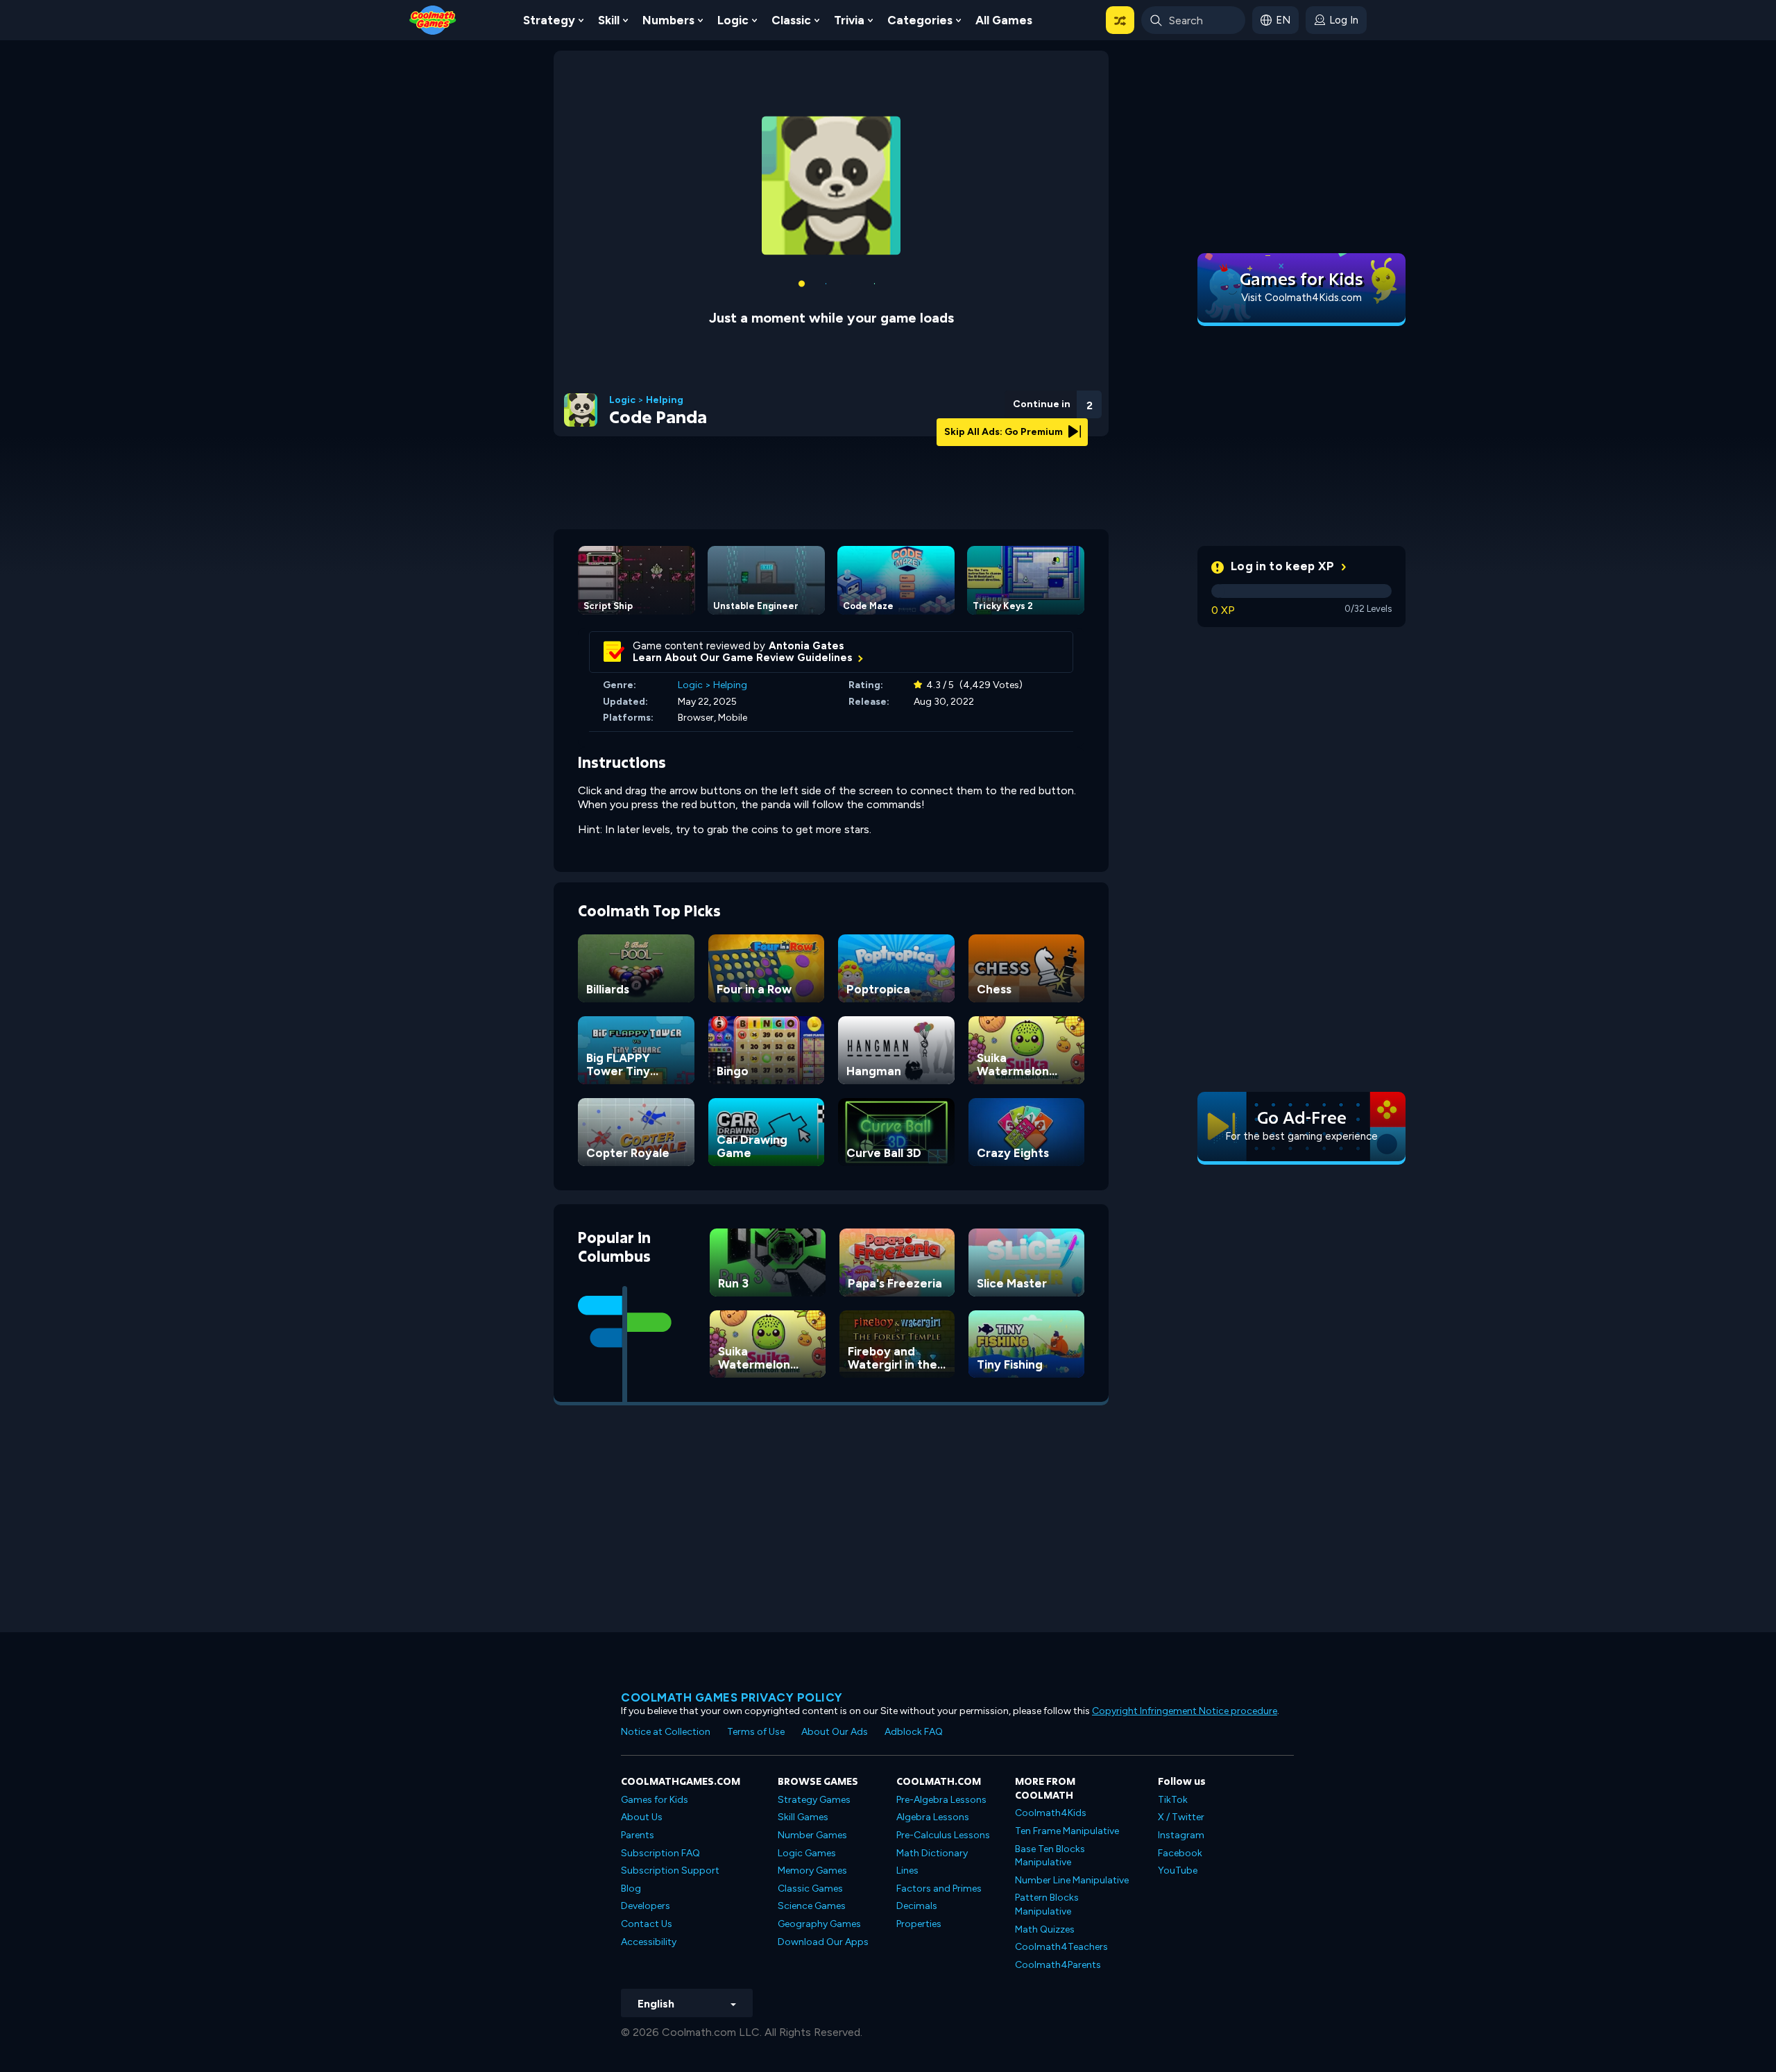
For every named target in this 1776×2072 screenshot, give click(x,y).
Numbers (668, 20)
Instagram (1181, 1814)
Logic (733, 20)
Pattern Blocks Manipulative (1047, 1884)
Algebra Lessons (933, 1796)
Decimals (917, 1885)
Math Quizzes (1045, 1909)
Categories (920, 20)
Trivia (849, 20)
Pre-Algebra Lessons (941, 1779)
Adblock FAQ (914, 1711)
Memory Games (812, 1850)
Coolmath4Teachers (1061, 1926)
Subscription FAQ (660, 1832)
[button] (1120, 20)
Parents (638, 1814)
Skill (609, 20)
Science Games (812, 1885)
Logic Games (807, 1832)
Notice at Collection (666, 1711)
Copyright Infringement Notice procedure (1185, 1690)
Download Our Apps (823, 1921)
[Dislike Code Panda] (979, 380)
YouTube (1178, 1850)
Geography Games (819, 1903)
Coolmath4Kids (1051, 1792)
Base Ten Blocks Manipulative (1050, 1835)
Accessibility (649, 1921)
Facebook (1180, 1832)
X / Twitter (1181, 1796)
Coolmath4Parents (1058, 1944)
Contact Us (647, 1903)
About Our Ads (835, 1711)
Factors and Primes (939, 1868)
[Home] (433, 19)
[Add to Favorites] (1015, 378)
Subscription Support (670, 1850)
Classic (791, 20)
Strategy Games (814, 1779)
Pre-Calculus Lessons (943, 1814)
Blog (631, 1868)
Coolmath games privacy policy (732, 1677)
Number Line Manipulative (1072, 1859)
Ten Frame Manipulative (1067, 1810)
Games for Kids (655, 1779)
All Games (1004, 20)
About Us (642, 1796)
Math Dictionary (932, 1832)
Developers (646, 1885)
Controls (1052, 403)
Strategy (549, 20)
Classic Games (810, 1868)
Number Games (812, 1814)
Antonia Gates (806, 625)
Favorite (1015, 401)
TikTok (1173, 1779)
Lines (907, 1850)
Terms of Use (756, 1711)
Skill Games (803, 1796)
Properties (919, 1903)
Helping (665, 379)
